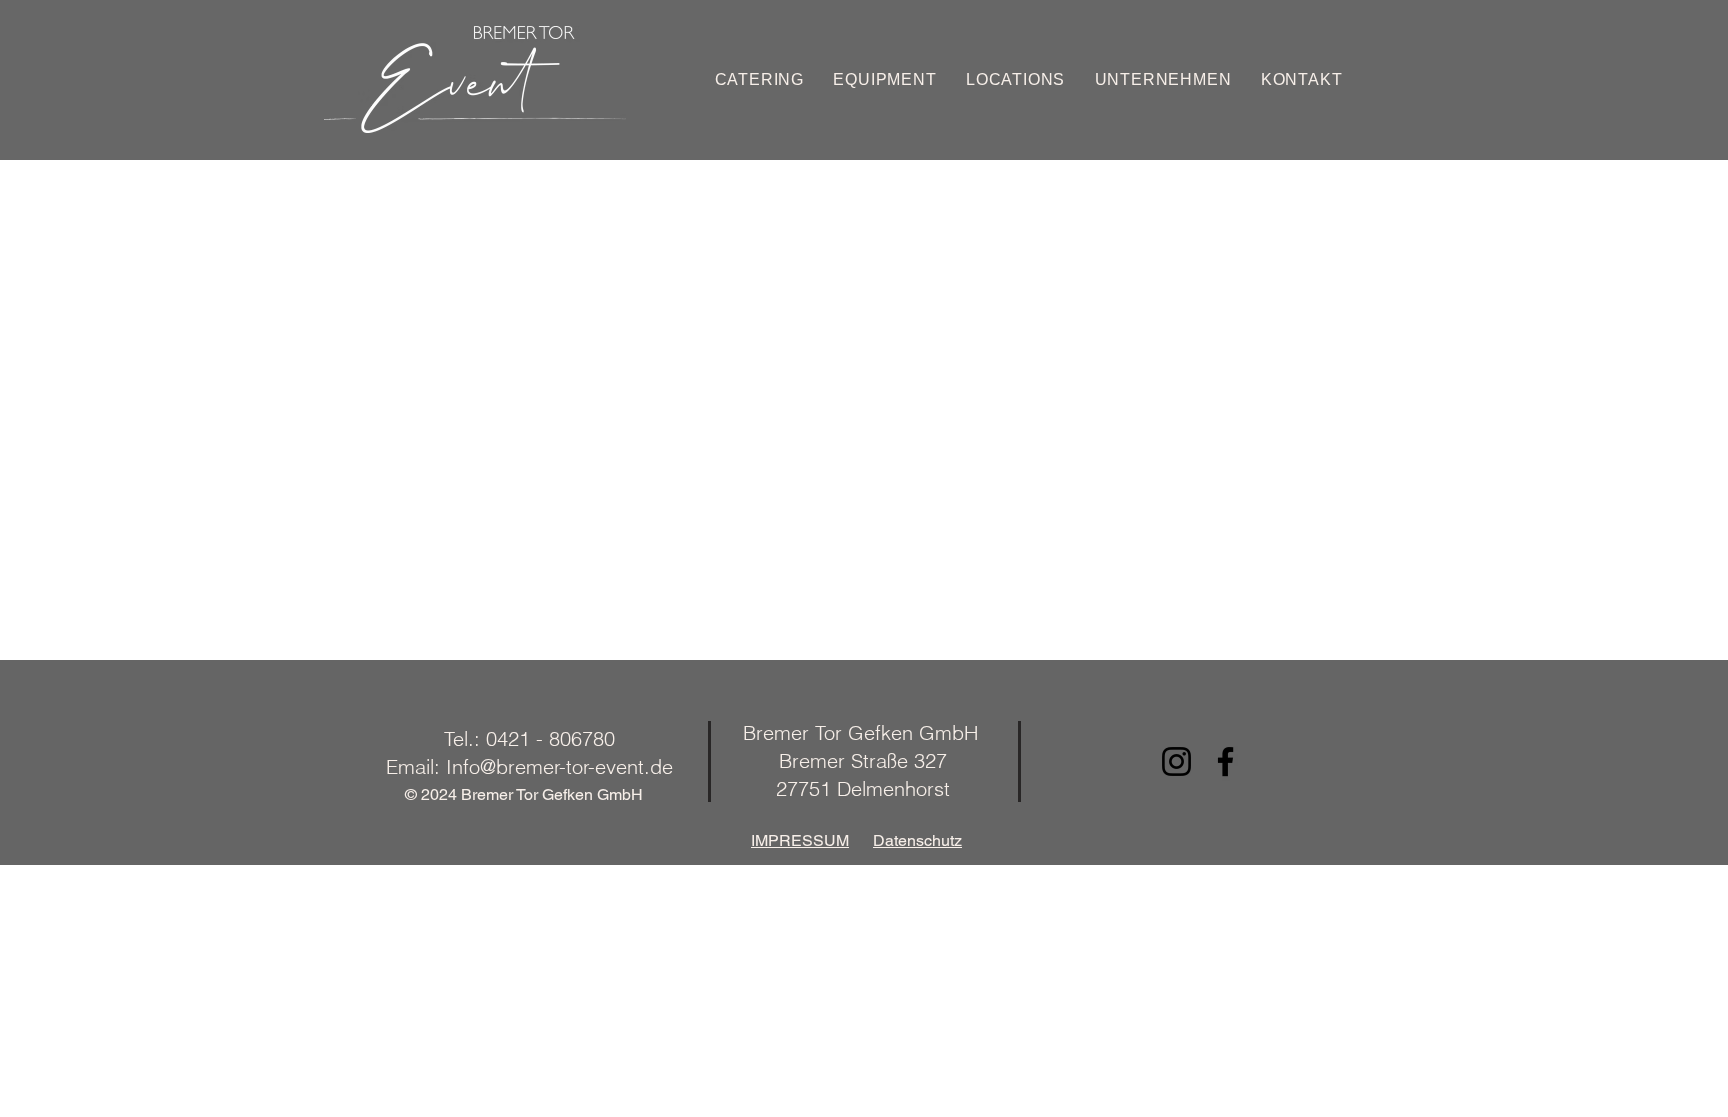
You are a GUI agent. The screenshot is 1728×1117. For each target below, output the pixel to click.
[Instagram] (1176, 761)
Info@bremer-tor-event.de (559, 766)
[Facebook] (1225, 761)
